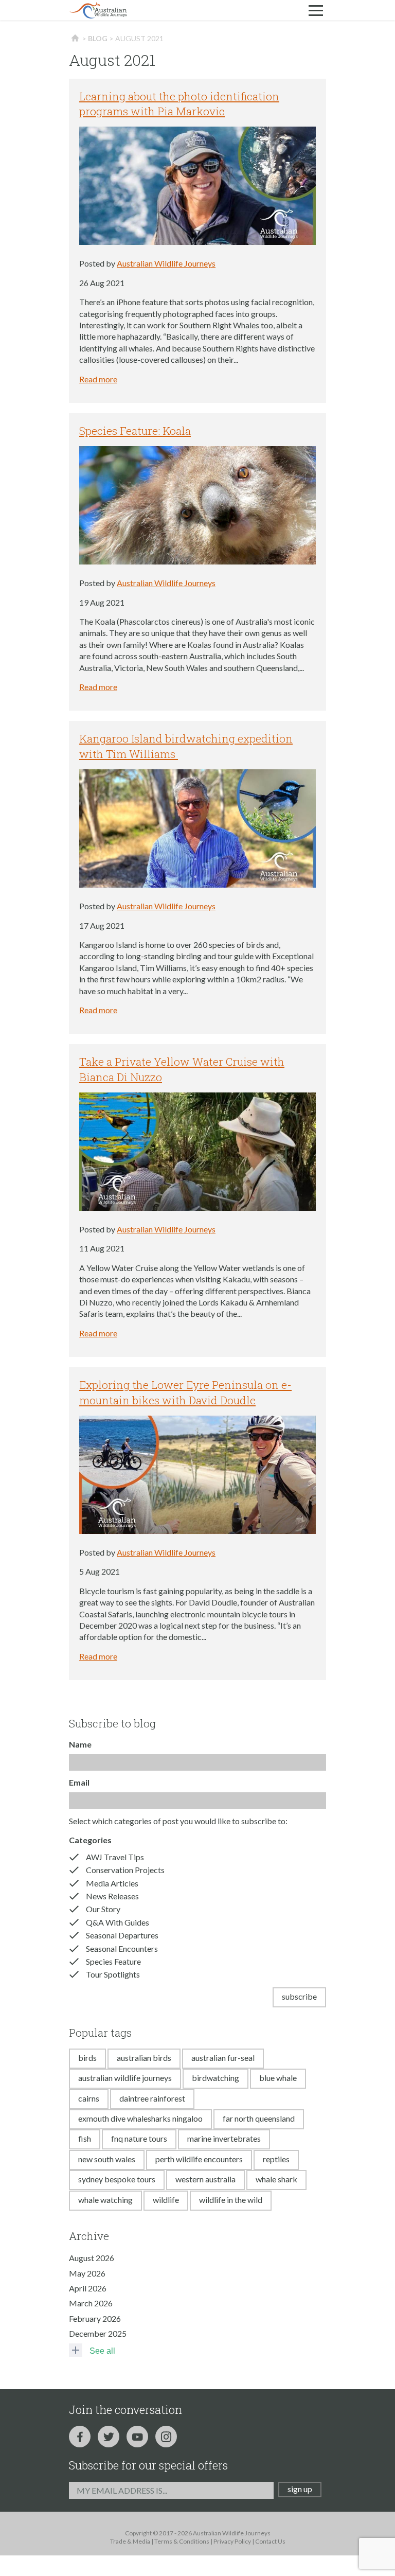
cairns (89, 2098)
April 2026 (88, 2288)
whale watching (105, 2200)
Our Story (103, 1909)
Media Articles (112, 1883)
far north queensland (259, 2118)
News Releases (112, 1896)
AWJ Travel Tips (115, 1857)
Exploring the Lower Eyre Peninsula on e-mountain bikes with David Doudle (185, 1392)
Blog (98, 38)
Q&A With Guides (118, 1922)
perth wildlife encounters (199, 2159)
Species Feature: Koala (135, 431)
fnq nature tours (139, 2138)
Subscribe (299, 1996)
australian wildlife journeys (125, 2078)
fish (85, 2138)
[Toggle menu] (316, 10)
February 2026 (95, 2318)
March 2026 (91, 2303)
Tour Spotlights (113, 1974)
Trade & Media (130, 2541)
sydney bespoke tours (117, 2179)
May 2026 (87, 2273)
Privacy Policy (232, 2541)
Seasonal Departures (122, 1935)
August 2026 (92, 2258)
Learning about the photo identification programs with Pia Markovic (179, 104)
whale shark (276, 2179)
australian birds (144, 2058)
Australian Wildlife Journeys (166, 263)
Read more (98, 379)
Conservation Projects (125, 1870)
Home (75, 39)
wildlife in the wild (231, 2200)
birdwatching (216, 2078)
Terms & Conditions (182, 2541)
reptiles (276, 2159)
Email (79, 1782)
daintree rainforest (152, 2098)
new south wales (107, 2159)
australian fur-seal (223, 2058)
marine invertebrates (224, 2138)
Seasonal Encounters (122, 1948)
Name (80, 1744)
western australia (205, 2179)
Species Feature (113, 1961)
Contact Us (270, 2541)
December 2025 (98, 2333)
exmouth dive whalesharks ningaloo (140, 2118)
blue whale (278, 2078)
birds (87, 2058)
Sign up (300, 2489)
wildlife (166, 2200)
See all (102, 2351)
